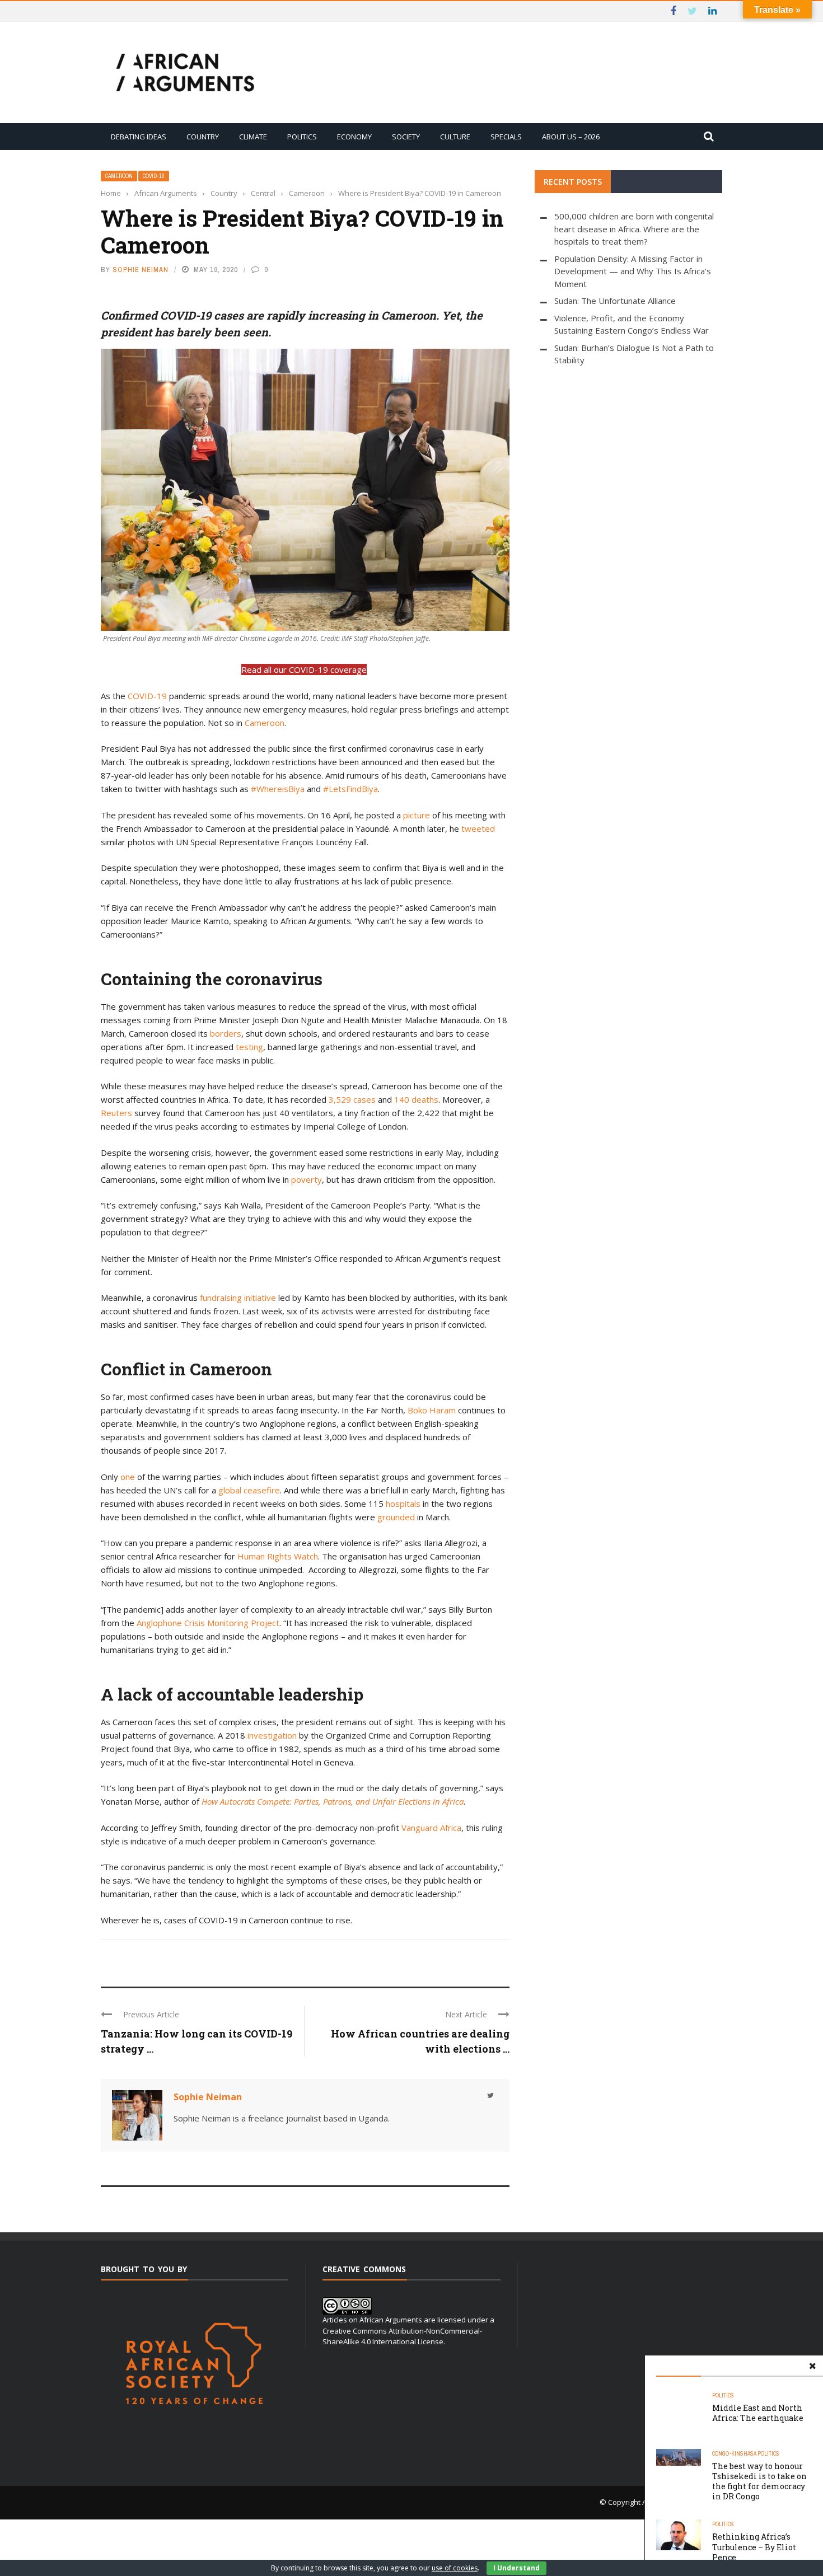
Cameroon (119, 176)
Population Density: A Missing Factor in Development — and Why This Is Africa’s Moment (633, 271)
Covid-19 (154, 176)
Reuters (116, 1113)
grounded (396, 1517)
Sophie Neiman (141, 270)
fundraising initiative (238, 1298)
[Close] (812, 2366)
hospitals (403, 1504)
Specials (506, 137)
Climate (253, 137)
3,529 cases (352, 1099)
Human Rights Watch (278, 1556)
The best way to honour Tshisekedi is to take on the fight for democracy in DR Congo (759, 2481)
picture (417, 815)
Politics (302, 137)
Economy (354, 137)
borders (226, 1033)
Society (406, 137)
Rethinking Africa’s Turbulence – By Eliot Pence (754, 2547)
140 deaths (416, 1099)
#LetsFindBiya (350, 789)
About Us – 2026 (571, 137)
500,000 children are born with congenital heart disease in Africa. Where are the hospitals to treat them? (634, 229)
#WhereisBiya (278, 789)
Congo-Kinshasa (734, 2454)
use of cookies (455, 2568)
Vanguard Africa (431, 1828)
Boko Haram (432, 1410)
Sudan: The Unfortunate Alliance (615, 301)
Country (203, 137)
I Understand (516, 2568)
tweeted (478, 828)
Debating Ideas (139, 137)
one (128, 1477)
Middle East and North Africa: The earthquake (758, 2413)
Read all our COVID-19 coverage (304, 669)
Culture (455, 137)
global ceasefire (249, 1490)
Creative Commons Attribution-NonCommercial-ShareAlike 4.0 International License (402, 2336)
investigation (272, 1735)
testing (249, 1047)
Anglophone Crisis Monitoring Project (208, 1623)
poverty (307, 1179)
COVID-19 (147, 696)
